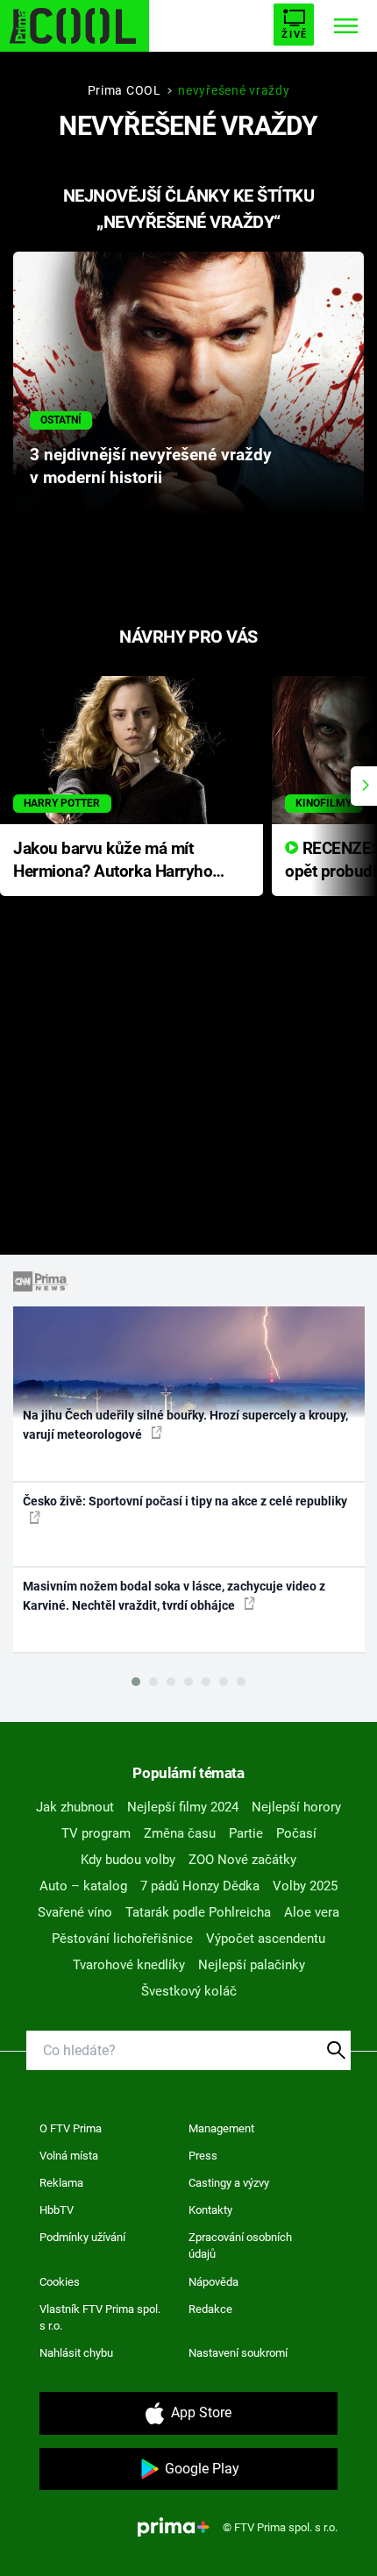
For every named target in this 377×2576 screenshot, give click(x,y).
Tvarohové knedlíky (129, 1965)
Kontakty (210, 2210)
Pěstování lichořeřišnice (122, 1939)
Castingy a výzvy (229, 2183)
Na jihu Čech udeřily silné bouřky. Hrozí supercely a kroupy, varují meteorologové (185, 1424)
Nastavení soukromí (238, 2353)
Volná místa (69, 2156)
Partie (246, 1833)
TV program (96, 1833)
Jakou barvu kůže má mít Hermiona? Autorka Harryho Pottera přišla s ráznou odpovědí (113, 861)
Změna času (180, 1833)
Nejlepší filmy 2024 (183, 1807)
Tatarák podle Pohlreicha (198, 1912)
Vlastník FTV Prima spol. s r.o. (100, 2318)
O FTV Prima (71, 2128)
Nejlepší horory (296, 1807)
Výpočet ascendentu (266, 1939)
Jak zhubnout (75, 1807)
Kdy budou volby (128, 1860)
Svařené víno (75, 1912)
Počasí (296, 1833)
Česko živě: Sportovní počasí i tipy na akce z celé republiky (185, 1501)
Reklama (61, 2183)
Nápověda (213, 2282)
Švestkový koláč (189, 1991)
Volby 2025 (305, 1886)
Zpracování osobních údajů (240, 2246)
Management (221, 2128)
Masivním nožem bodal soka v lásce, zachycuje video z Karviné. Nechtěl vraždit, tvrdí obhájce (174, 1595)
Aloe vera (312, 1912)
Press (203, 2156)
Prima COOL (124, 90)
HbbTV (57, 2210)
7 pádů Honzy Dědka (200, 1886)
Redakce (210, 2309)
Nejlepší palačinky (252, 1965)
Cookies (60, 2282)
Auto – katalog (83, 1886)
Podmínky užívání (82, 2237)
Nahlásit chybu (76, 2353)
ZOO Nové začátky (242, 1860)
